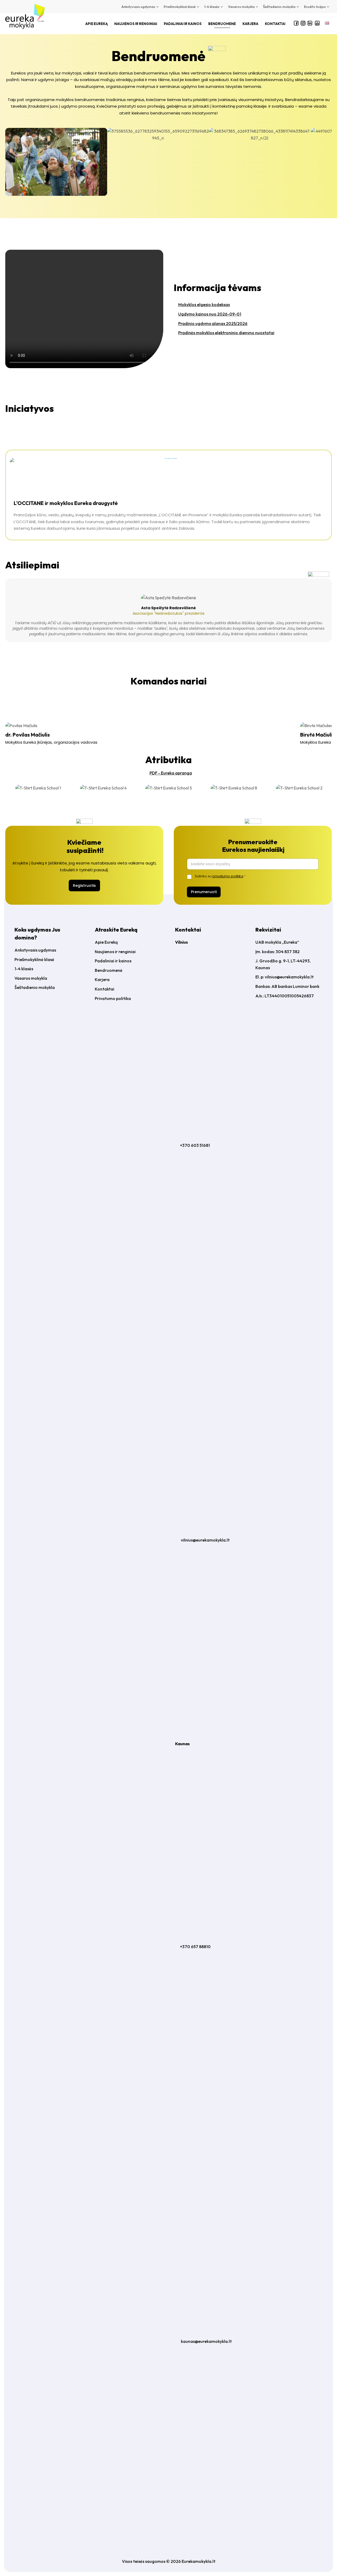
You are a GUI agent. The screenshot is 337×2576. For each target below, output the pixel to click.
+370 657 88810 (195, 1947)
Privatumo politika (113, 998)
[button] (8, 162)
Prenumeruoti (204, 892)
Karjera (102, 979)
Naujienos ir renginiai (115, 952)
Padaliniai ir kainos (113, 961)
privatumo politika (228, 876)
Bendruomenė (109, 970)
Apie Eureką (106, 942)
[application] (157, 7)
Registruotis (84, 886)
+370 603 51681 (195, 1145)
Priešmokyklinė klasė (34, 959)
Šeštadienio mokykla (35, 987)
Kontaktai (105, 989)
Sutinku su (220, 876)
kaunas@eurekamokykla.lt (206, 2341)
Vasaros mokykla (31, 978)
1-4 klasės (24, 969)
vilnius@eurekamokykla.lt (205, 1540)
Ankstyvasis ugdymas (35, 950)
